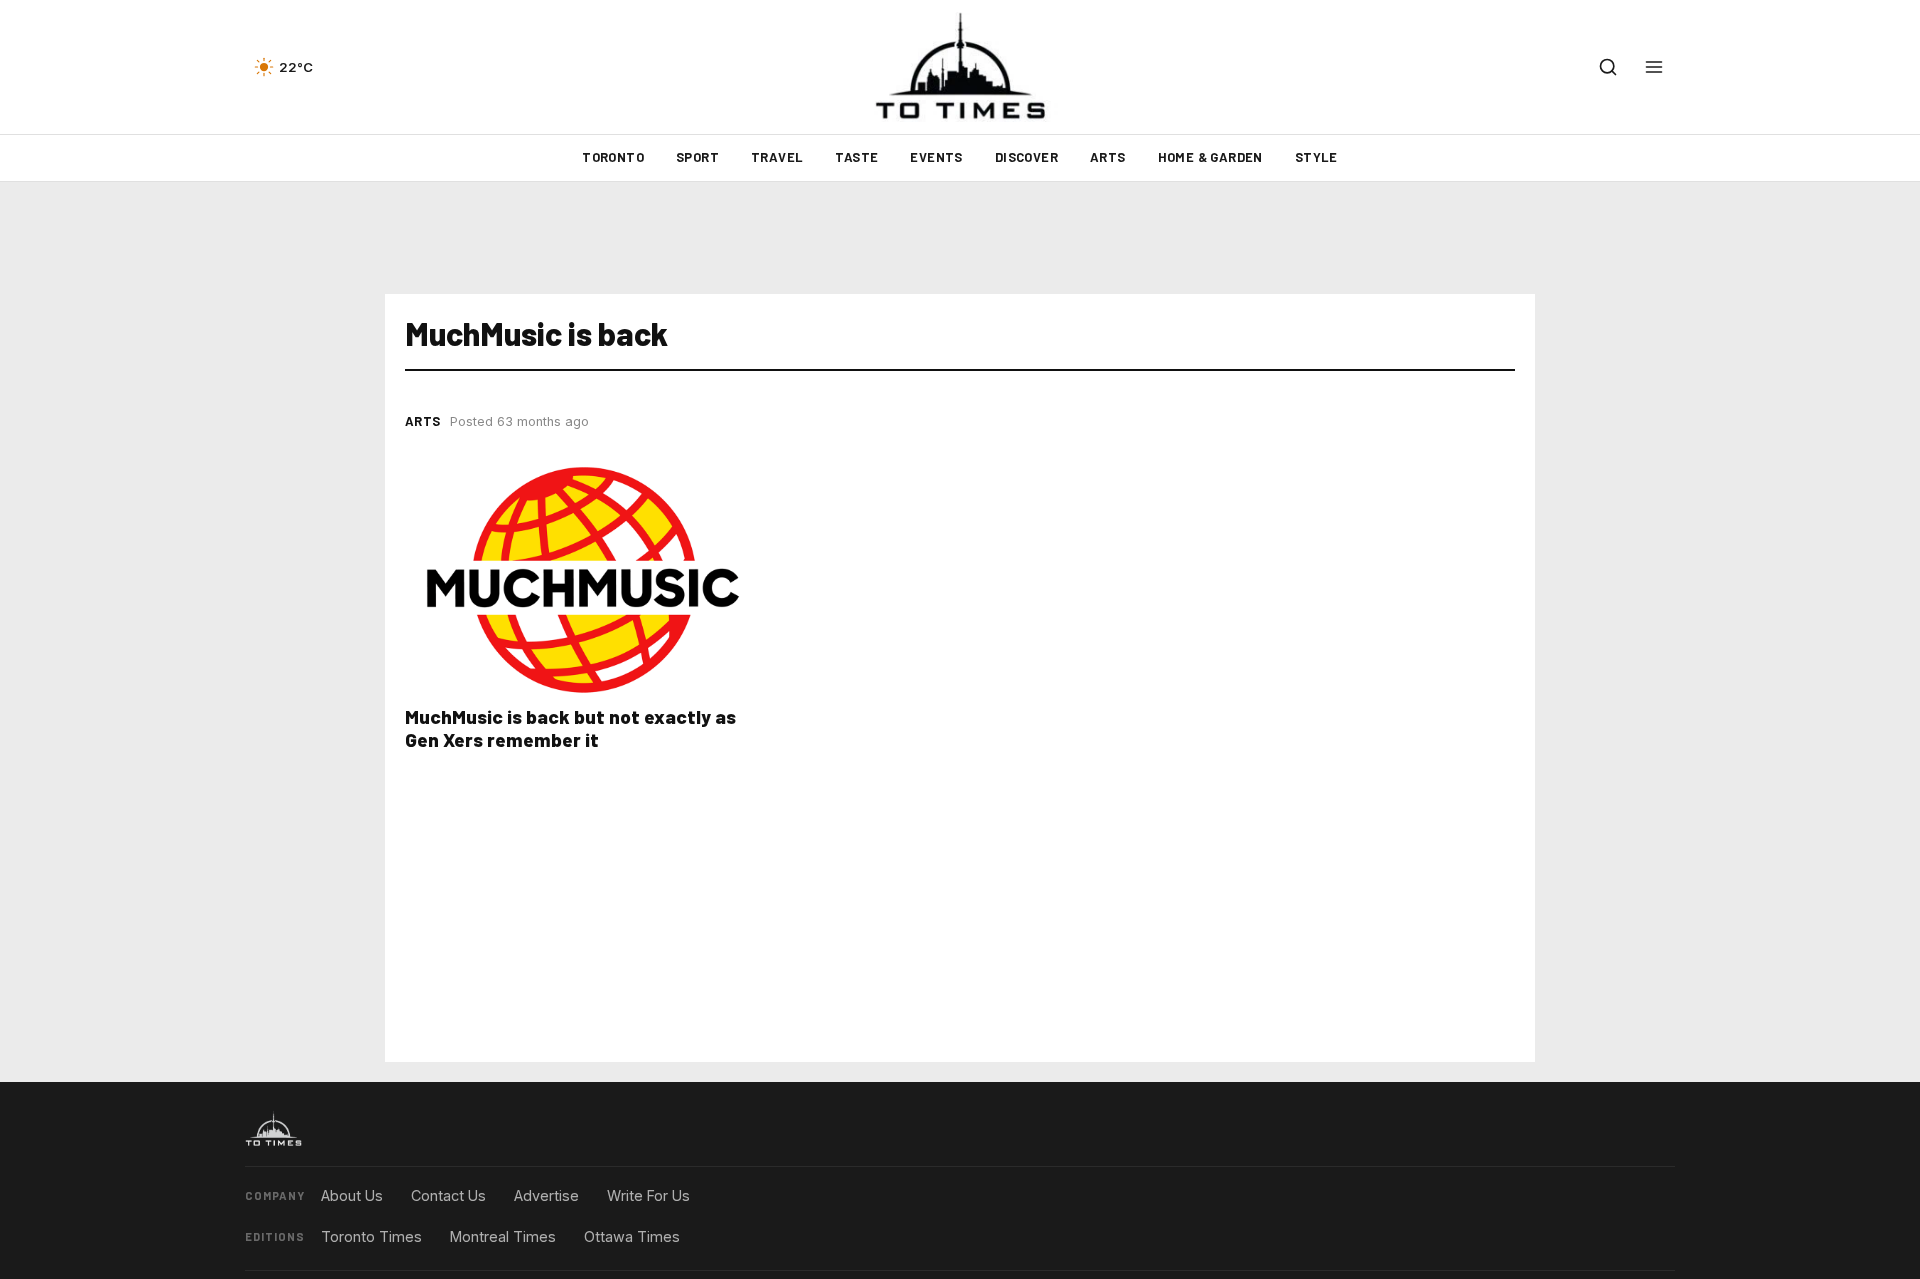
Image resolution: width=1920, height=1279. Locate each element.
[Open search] (1608, 67)
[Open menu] (1654, 67)
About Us (352, 1195)
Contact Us (448, 1195)
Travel (777, 157)
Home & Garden (1210, 157)
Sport (697, 157)
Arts (1108, 157)
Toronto (613, 157)
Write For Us (648, 1195)
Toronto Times (371, 1236)
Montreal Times (503, 1236)
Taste (856, 157)
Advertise (546, 1195)
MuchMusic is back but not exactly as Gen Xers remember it (570, 728)
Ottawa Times (632, 1236)
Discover (1026, 157)
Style (1316, 157)
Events (936, 157)
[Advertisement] (960, 238)
